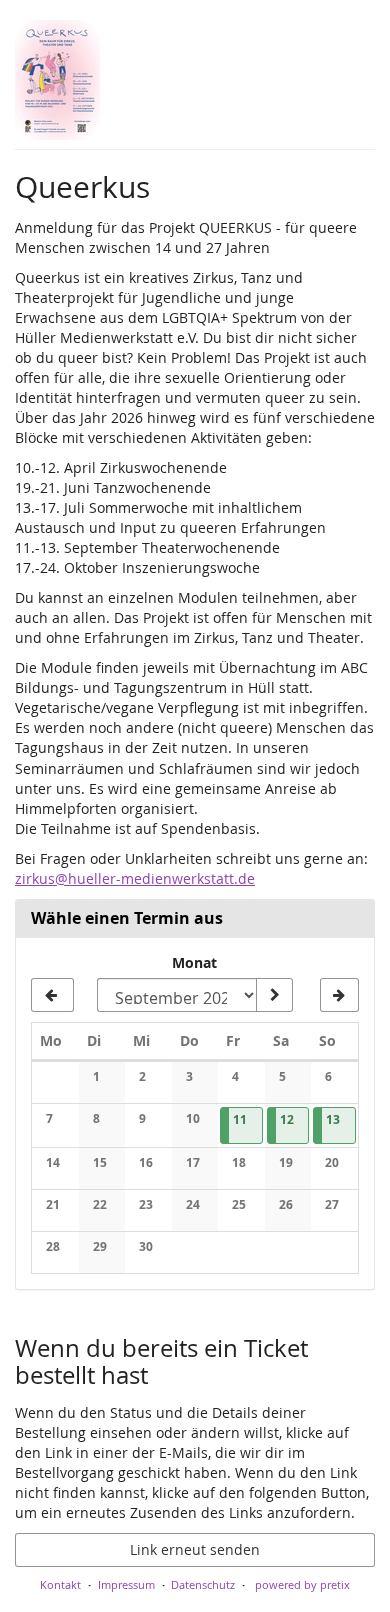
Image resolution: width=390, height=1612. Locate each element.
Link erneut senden (195, 1549)
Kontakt (60, 1584)
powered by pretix (302, 1584)
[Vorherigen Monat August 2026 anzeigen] (52, 995)
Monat (194, 962)
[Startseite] (57, 80)
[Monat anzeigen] (274, 995)
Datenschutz (203, 1584)
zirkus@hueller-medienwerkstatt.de (135, 878)
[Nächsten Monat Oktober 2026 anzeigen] (339, 995)
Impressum (126, 1584)
